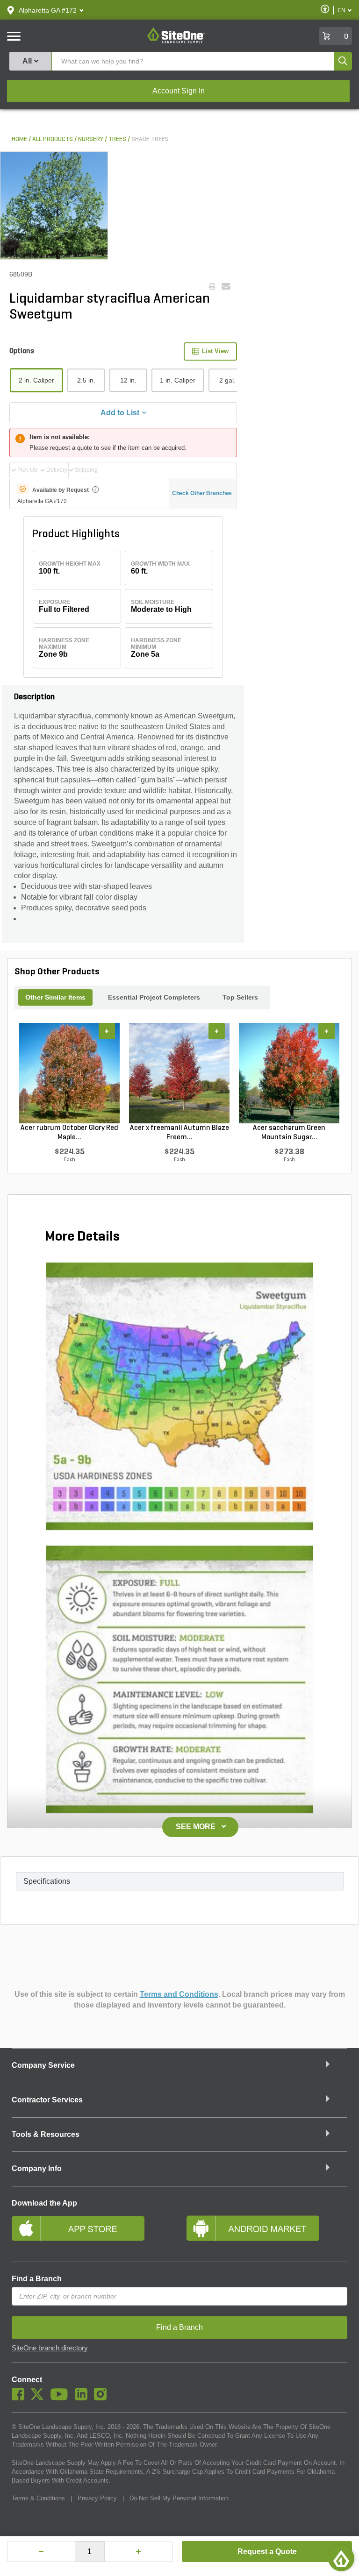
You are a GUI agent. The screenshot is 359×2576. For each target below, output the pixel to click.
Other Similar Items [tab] (55, 997)
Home (19, 139)
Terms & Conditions (38, 2498)
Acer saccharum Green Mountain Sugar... (289, 1133)
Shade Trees (150, 139)
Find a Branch (37, 2279)
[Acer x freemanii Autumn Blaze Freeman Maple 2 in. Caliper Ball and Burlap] (179, 1073)
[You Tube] (61, 2398)
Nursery (91, 139)
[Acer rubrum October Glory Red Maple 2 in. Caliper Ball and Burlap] (69, 1073)
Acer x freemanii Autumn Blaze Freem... (179, 1133)
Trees (117, 139)
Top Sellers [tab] (240, 997)
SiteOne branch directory (50, 2348)
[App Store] (92, 2232)
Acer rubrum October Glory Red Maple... (69, 1133)
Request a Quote (267, 2551)
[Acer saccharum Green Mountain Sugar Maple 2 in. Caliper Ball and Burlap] (289, 1073)
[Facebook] (20, 2398)
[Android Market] (267, 2232)
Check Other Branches (202, 493)
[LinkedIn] (83, 2398)
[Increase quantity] (138, 2551)
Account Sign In (179, 91)
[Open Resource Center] (341, 2558)
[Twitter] (39, 2398)
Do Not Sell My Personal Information (179, 2498)
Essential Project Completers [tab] (154, 997)
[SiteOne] (176, 42)
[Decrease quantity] (41, 2551)
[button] (48, 10)
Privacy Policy (97, 2498)
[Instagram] (103, 2398)
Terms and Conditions (179, 1994)
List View (215, 351)
